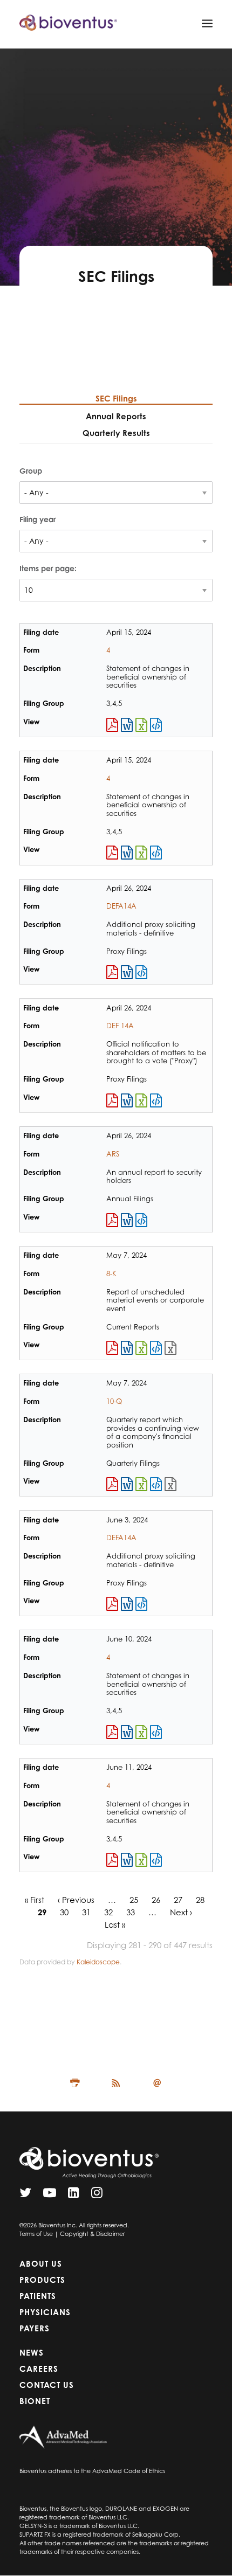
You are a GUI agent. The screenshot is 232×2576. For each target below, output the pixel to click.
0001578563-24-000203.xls (141, 853)
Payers (35, 2328)
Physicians (45, 2312)
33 (131, 1912)
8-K (111, 1273)
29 (42, 1912)
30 (64, 1912)
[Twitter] (25, 2195)
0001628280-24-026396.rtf (127, 1604)
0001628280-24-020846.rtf (127, 1484)
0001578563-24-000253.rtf (127, 1732)
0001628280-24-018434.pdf (112, 1220)
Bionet (35, 2401)
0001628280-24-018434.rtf (127, 1220)
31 (86, 1912)
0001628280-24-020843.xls (141, 1348)
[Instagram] (97, 2195)
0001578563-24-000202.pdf (112, 725)
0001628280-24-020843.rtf (127, 1348)
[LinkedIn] (74, 2195)
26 (156, 1900)
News (32, 2353)
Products (42, 2280)
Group (31, 471)
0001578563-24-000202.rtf (127, 725)
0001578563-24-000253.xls (141, 1732)
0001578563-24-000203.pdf (112, 853)
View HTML (156, 725)
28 (200, 1900)
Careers (39, 2369)
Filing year (37, 519)
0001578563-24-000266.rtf (127, 1860)
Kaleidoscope (98, 1962)
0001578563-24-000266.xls (141, 1860)
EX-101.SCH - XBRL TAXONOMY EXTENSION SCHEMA (170, 1348)
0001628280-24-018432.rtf (127, 972)
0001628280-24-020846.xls (141, 1484)
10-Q (114, 1401)
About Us (41, 2264)
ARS (113, 1154)
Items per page (47, 568)
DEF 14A (120, 1026)
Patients (38, 2296)
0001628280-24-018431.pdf (112, 1100)
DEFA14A (121, 906)
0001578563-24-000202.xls (141, 725)
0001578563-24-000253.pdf (112, 1732)
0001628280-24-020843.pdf (112, 1348)
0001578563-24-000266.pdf (112, 1860)
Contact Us (47, 2385)
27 (178, 1900)
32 (108, 1912)
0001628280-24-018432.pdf (112, 972)
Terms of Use (36, 2234)
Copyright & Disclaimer (92, 2234)
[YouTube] (50, 2195)
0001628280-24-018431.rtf (127, 1100)
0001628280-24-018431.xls (141, 1100)
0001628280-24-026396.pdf (112, 1604)
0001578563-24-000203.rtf (127, 853)
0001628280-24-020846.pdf (112, 1484)
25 (134, 1900)
